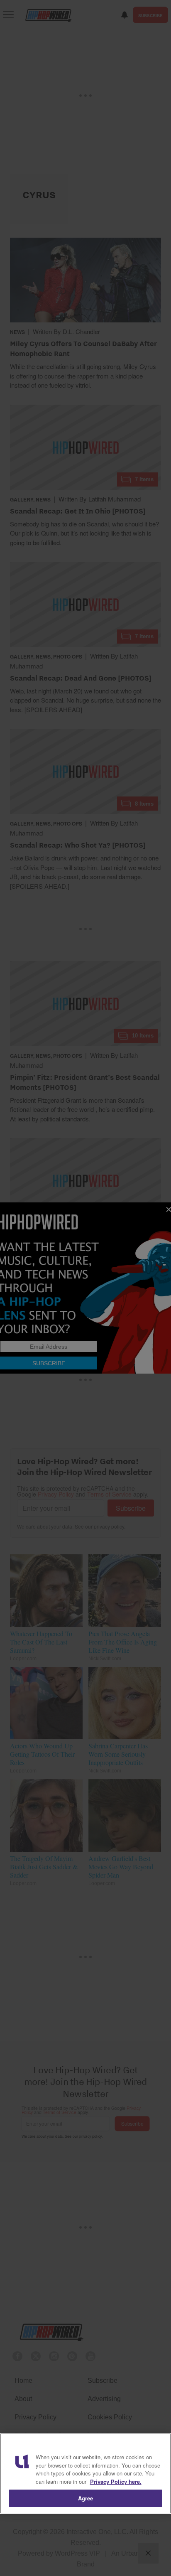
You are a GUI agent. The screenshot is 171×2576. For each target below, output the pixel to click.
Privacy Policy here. (116, 2481)
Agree (86, 2498)
